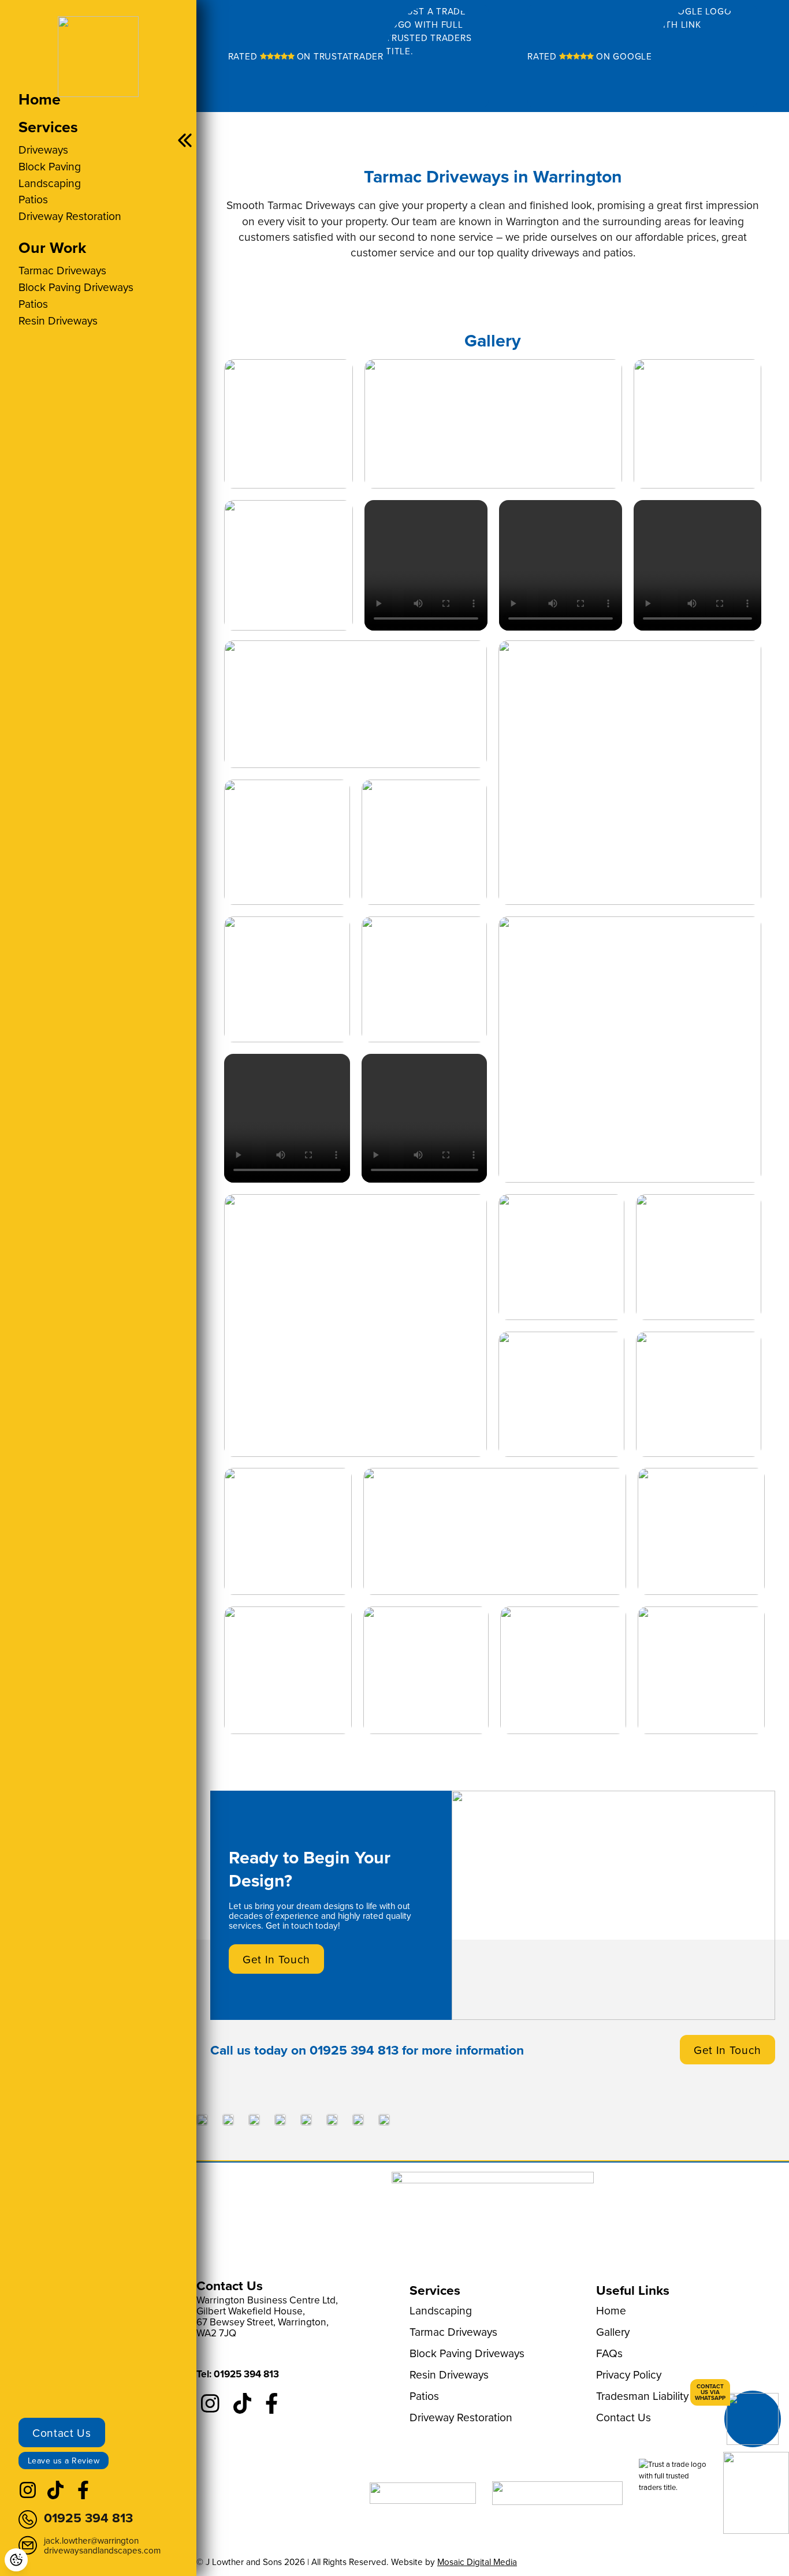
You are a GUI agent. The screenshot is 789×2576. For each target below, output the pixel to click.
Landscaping (50, 183)
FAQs (609, 2353)
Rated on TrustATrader (306, 56)
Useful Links (633, 2290)
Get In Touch (276, 1959)
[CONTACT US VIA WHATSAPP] (753, 2419)
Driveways (43, 149)
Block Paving (50, 166)
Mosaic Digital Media (477, 2562)
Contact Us (62, 2433)
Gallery (613, 2331)
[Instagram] (28, 2496)
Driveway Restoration (70, 216)
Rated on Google (590, 56)
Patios (33, 199)
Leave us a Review (64, 2461)
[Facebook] (83, 2496)
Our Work (52, 247)
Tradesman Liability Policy (658, 2396)
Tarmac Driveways (62, 270)
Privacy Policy (629, 2374)
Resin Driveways (58, 320)
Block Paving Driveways (76, 287)
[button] (289, 424)
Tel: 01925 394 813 (238, 2374)
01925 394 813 (354, 2050)
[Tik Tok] (55, 2496)
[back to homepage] (98, 53)
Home (40, 99)
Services (48, 127)
